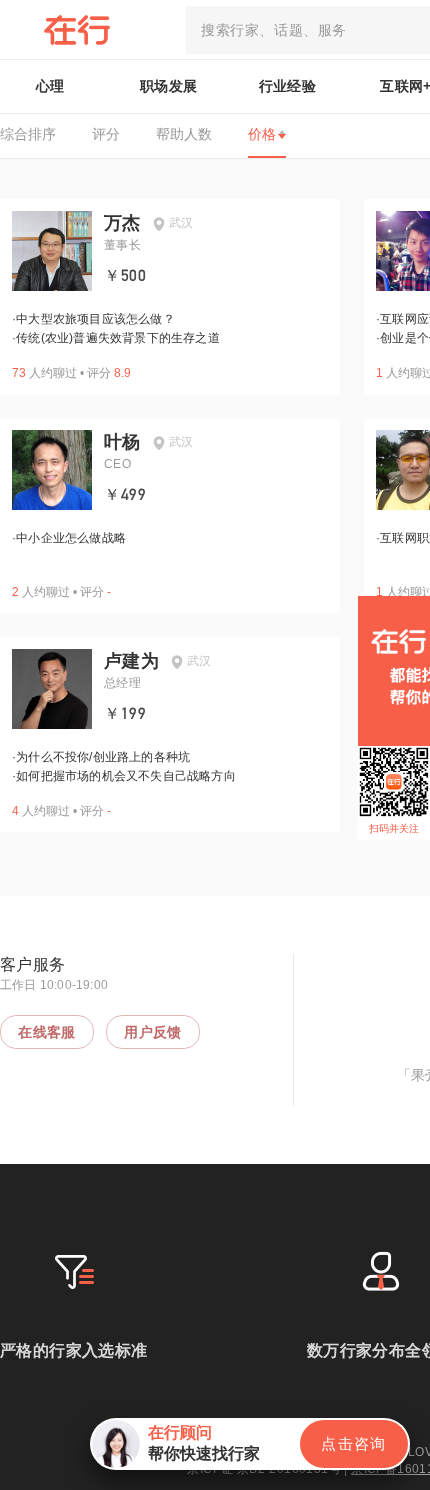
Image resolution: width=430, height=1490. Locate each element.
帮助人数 (184, 134)
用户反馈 (153, 1032)
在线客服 (47, 1032)
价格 (262, 134)
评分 (106, 134)
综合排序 (28, 134)
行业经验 (288, 86)
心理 (50, 86)
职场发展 (169, 86)
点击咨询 (354, 1443)
